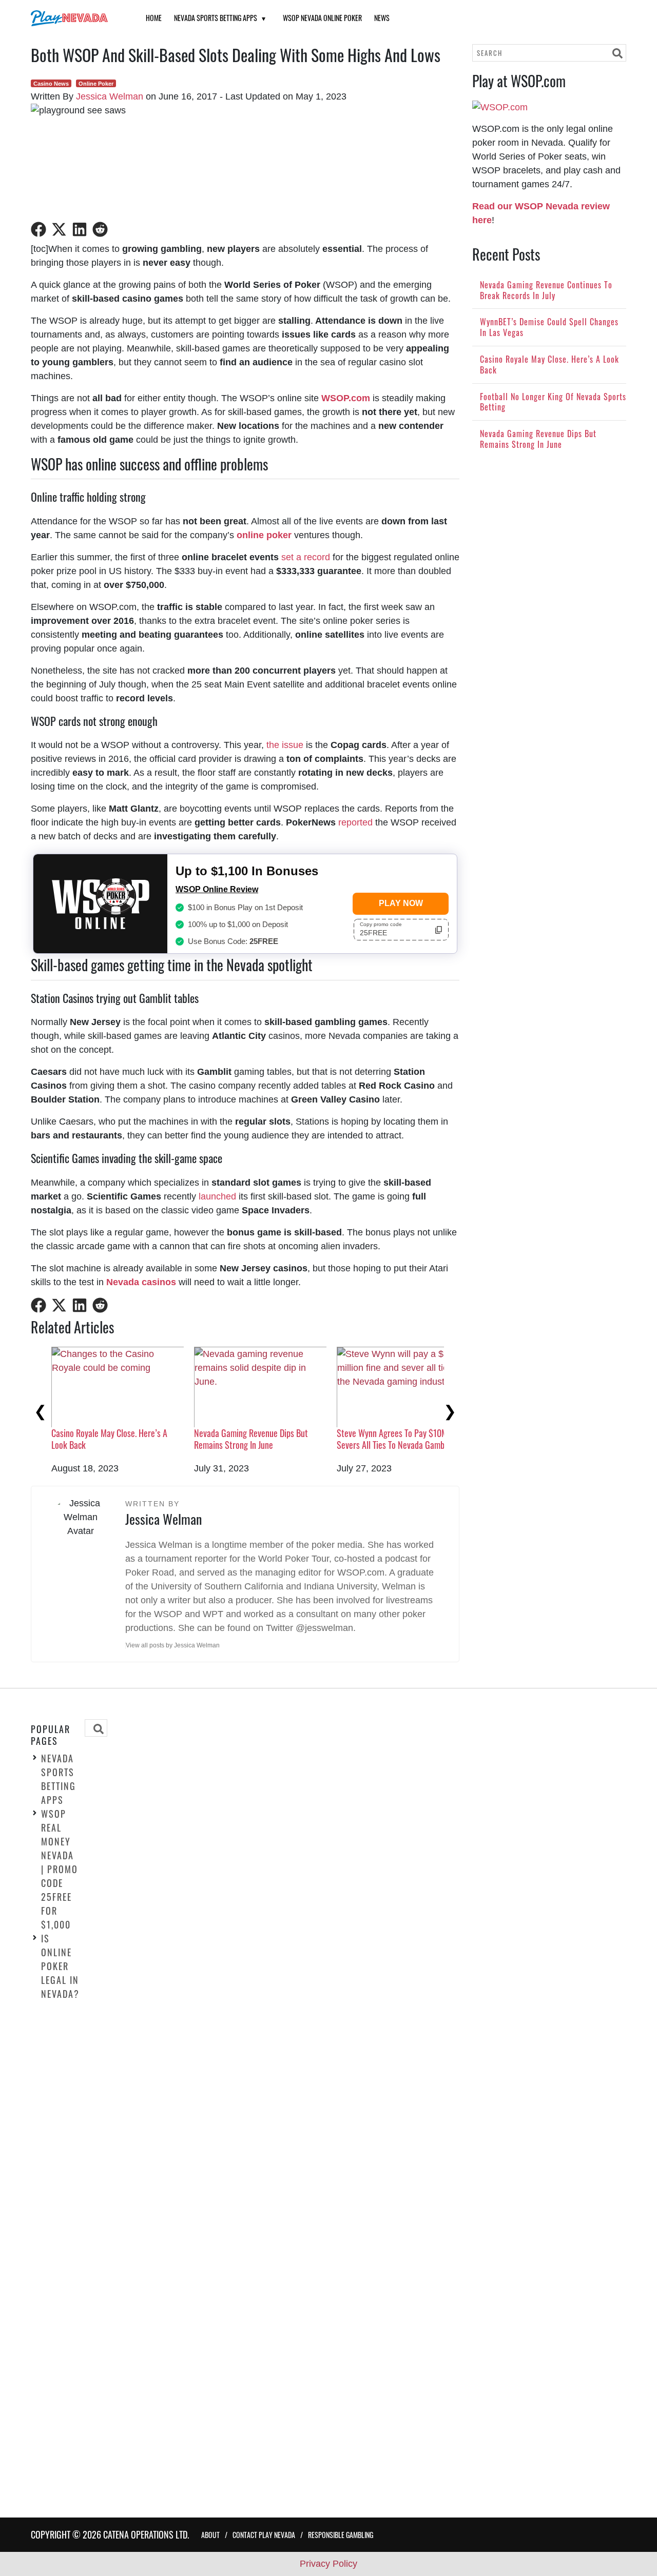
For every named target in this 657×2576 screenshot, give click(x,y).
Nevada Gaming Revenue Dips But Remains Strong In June (251, 1439)
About (210, 2535)
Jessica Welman (110, 96)
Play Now (401, 903)
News (382, 18)
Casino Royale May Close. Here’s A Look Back (109, 1439)
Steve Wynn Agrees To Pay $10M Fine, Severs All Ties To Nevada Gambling (401, 1439)
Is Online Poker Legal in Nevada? (60, 1965)
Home (154, 18)
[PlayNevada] (75, 18)
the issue (285, 745)
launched (217, 1196)
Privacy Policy (328, 2564)
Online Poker (96, 84)
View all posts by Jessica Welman (173, 1645)
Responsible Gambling (341, 2535)
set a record (306, 557)
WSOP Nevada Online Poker (322, 18)
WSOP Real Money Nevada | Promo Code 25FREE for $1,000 (60, 1869)
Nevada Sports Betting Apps (216, 18)
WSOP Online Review (217, 889)
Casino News (51, 84)
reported (355, 822)
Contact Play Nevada (264, 2535)
